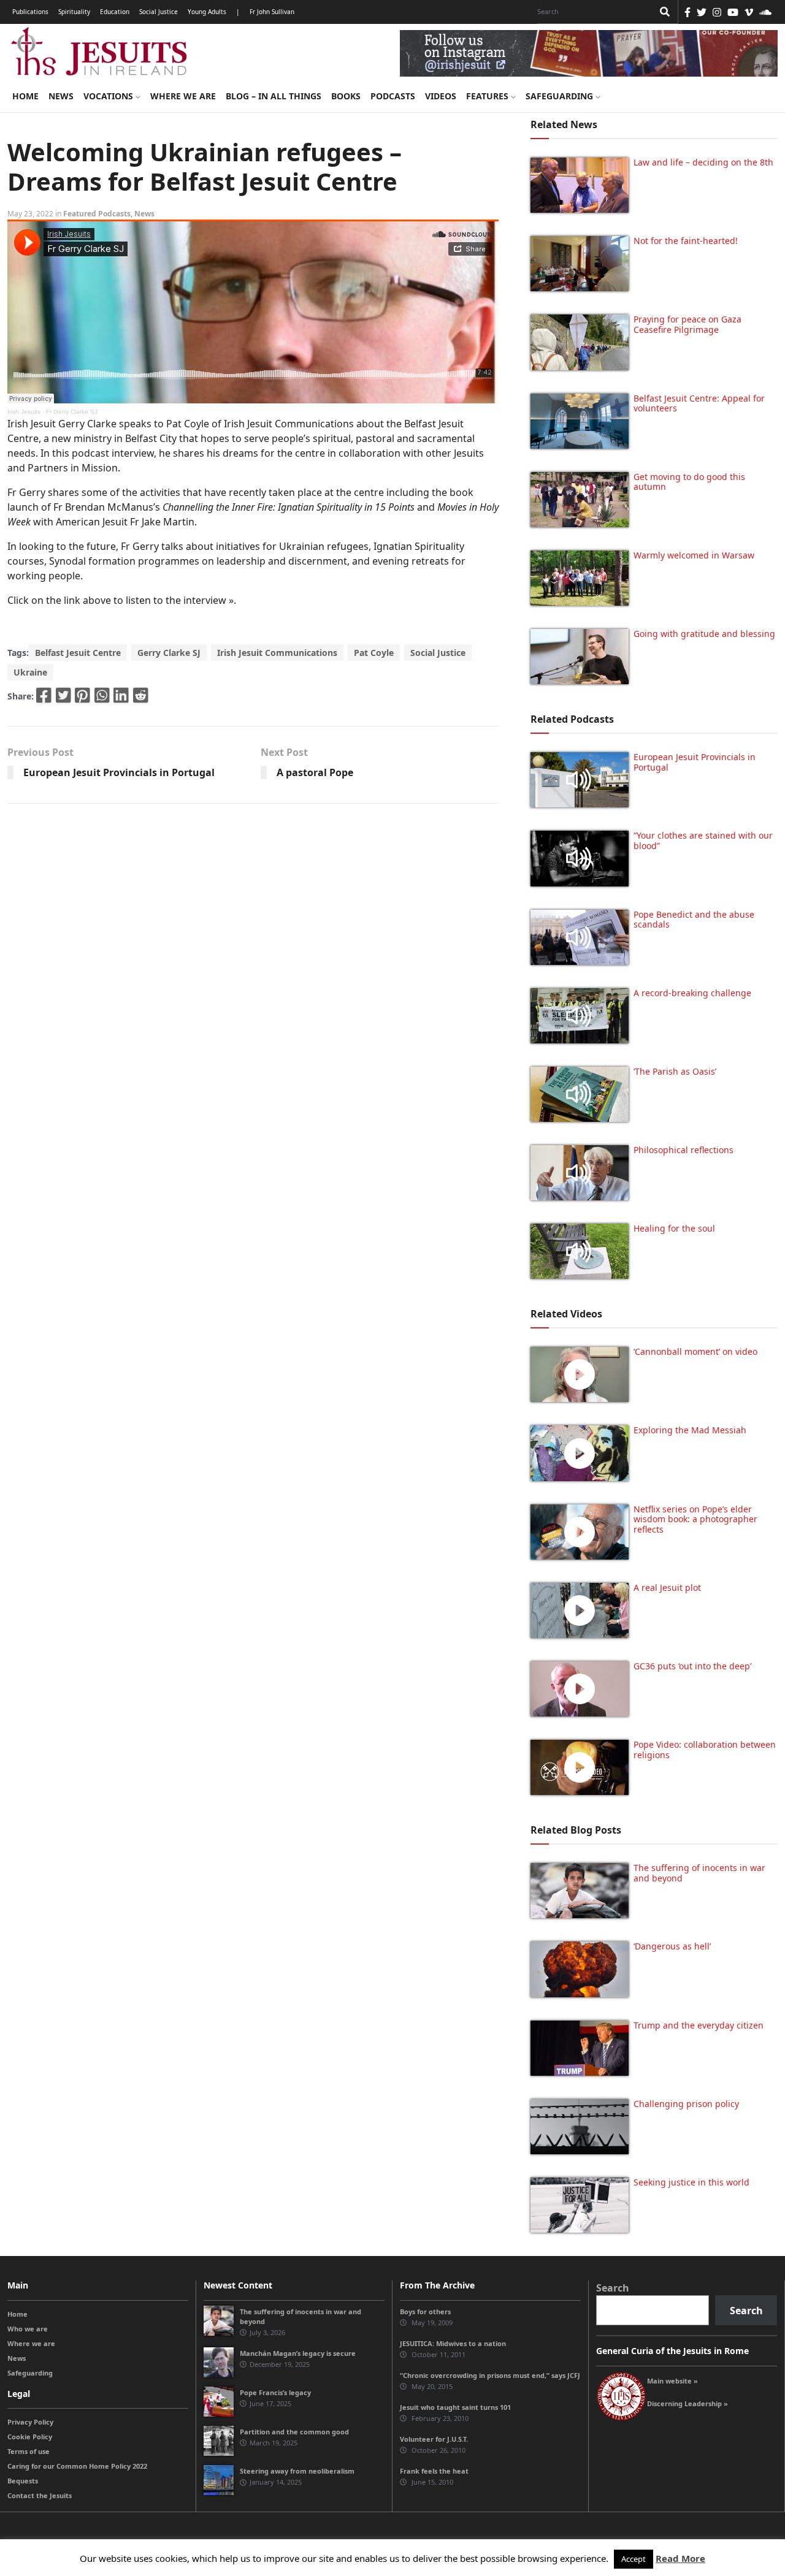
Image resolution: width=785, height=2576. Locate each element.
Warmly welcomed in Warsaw (694, 555)
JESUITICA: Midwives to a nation (453, 2343)
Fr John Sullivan (272, 12)
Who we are (28, 2329)
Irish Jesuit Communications (277, 653)
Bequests (23, 2481)
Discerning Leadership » (687, 2403)
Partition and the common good (294, 2432)
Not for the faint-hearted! (686, 241)
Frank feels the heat (434, 2471)
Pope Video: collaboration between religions (705, 1750)
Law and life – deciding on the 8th (703, 162)
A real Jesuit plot (667, 1587)
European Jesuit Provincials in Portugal (119, 772)
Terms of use (29, 2451)
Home (25, 96)
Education (115, 12)
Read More (680, 2558)
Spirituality (74, 12)
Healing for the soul (674, 1228)
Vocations (109, 96)
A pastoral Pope (315, 772)
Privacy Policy (30, 2422)
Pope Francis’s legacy (275, 2392)
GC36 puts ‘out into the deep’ (692, 1666)
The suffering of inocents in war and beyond (699, 1873)
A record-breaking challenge (692, 993)
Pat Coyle (374, 653)
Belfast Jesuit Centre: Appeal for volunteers (699, 403)
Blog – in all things (274, 96)
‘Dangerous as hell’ (672, 1946)
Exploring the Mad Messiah (690, 1430)
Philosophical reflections (684, 1150)
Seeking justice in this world (691, 2182)
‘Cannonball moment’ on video (695, 1351)
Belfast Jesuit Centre (78, 653)
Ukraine (30, 672)
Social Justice (159, 12)
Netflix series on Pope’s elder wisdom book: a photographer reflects (695, 1519)
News (61, 96)
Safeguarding (561, 96)
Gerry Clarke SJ (169, 653)
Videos (441, 96)
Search (613, 2288)
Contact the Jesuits (40, 2495)
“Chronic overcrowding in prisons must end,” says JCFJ (490, 2375)
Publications (30, 12)
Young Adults (207, 12)
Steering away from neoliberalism (297, 2471)
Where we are (183, 96)
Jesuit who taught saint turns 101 (455, 2407)
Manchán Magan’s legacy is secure (298, 2353)
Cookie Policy (30, 2437)
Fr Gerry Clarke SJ (72, 412)
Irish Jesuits (24, 412)
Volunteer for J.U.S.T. (434, 2439)
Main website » (672, 2381)
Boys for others (425, 2311)
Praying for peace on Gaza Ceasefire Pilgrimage (687, 324)
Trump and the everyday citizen (699, 2025)
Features (488, 96)
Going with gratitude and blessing (704, 634)
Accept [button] (634, 2559)
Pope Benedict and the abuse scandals (694, 920)
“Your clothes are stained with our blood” (703, 840)
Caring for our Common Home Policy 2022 (77, 2466)
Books (346, 96)
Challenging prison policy (686, 2104)
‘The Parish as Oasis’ (675, 1071)
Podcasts (393, 96)
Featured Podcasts (97, 214)
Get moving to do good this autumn (689, 482)
